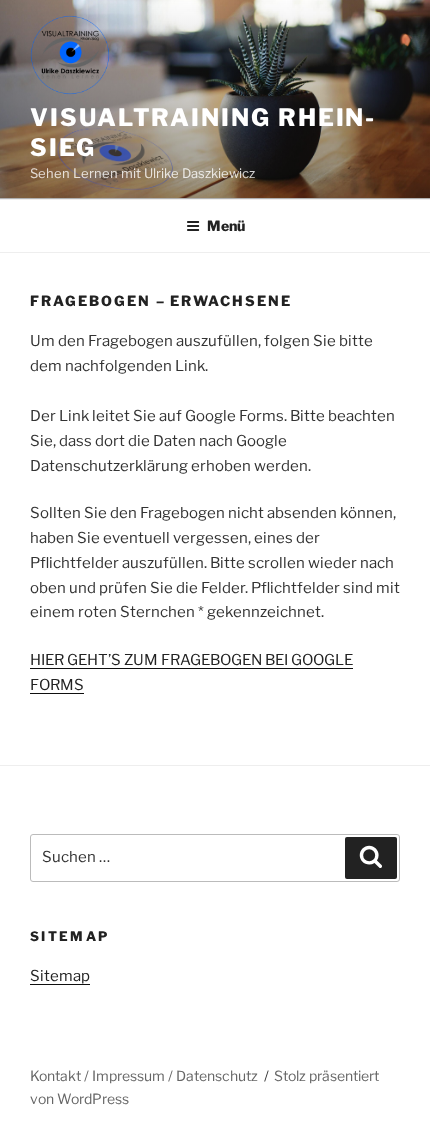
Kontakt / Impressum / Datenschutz (144, 1075)
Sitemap (60, 976)
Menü (226, 225)
